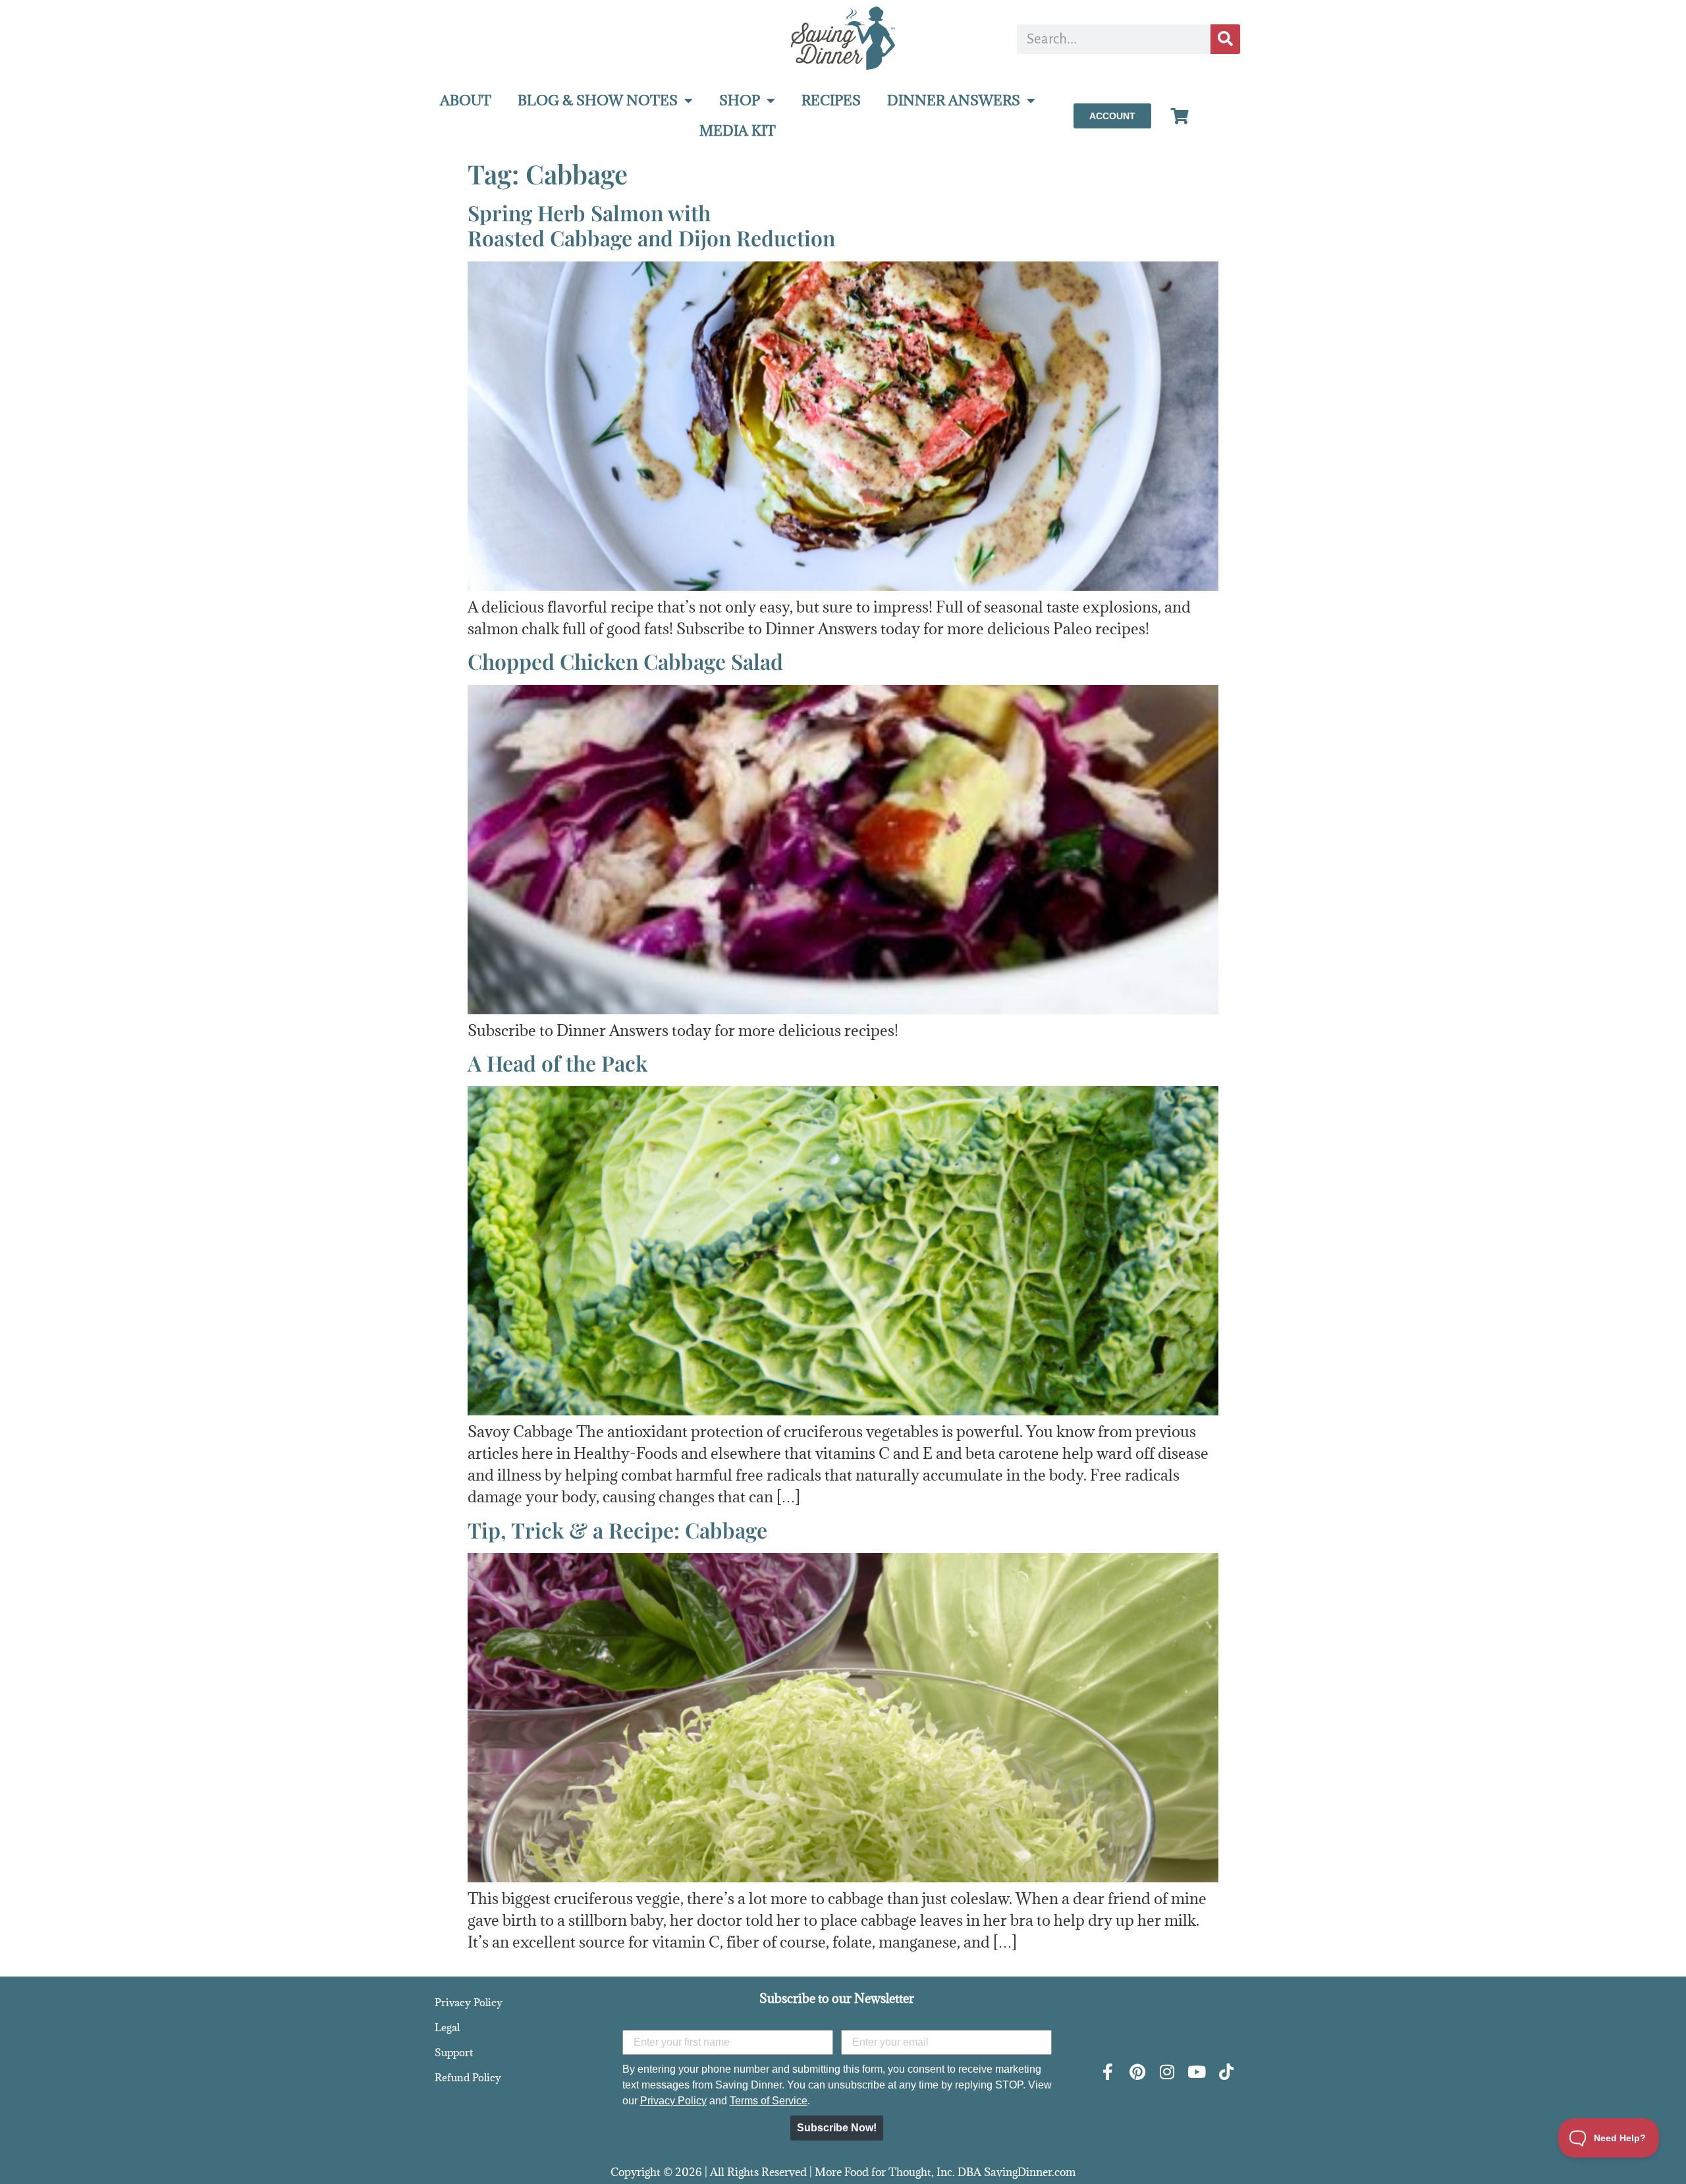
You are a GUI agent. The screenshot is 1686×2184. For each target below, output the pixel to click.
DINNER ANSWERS (954, 100)
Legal (447, 2027)
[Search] (1225, 39)
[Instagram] (1167, 2072)
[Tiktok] (1226, 2072)
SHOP (740, 100)
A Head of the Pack (557, 1063)
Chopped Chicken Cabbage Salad (625, 661)
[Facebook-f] (1107, 2072)
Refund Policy (468, 2077)
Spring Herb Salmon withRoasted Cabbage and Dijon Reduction (651, 225)
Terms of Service (769, 2101)
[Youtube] (1196, 2072)
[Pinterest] (1137, 2072)
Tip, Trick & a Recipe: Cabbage (617, 1530)
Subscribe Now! (837, 2128)
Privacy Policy (469, 2002)
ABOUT (466, 100)
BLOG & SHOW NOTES (598, 100)
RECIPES (831, 100)
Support (454, 2052)
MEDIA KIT (738, 131)
